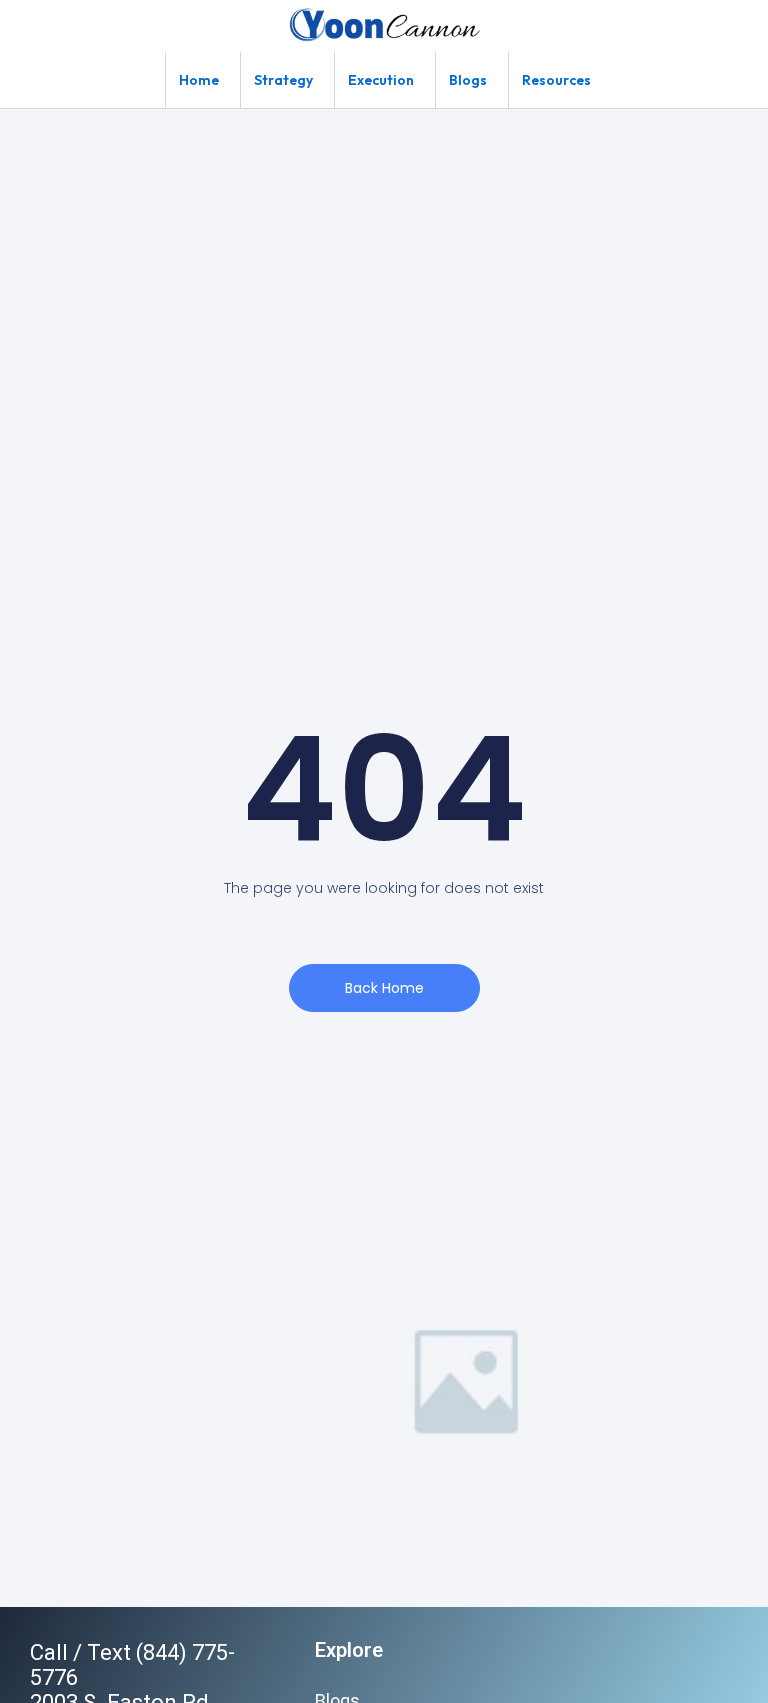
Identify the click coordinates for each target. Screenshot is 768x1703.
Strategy (283, 80)
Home (199, 80)
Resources (556, 80)
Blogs (468, 80)
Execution (381, 80)
